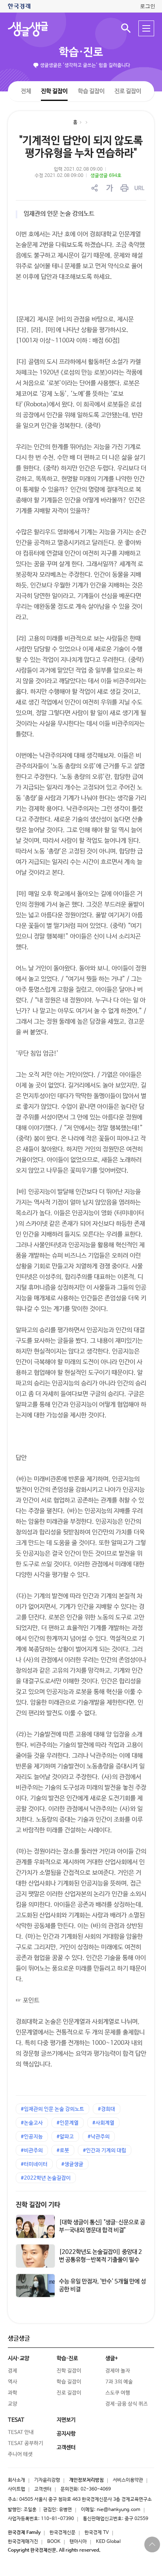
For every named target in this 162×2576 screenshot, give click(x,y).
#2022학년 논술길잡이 (46, 2178)
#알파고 (65, 2137)
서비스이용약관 (128, 2480)
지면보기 (66, 2420)
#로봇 (63, 2151)
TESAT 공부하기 (26, 2443)
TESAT (16, 2420)
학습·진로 (81, 52)
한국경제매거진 (23, 2542)
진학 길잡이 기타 (38, 2205)
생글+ (112, 2358)
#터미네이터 (34, 2164)
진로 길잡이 (128, 91)
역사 (13, 2382)
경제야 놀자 (118, 2371)
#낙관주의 (99, 2137)
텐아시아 (78, 2542)
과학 (13, 2393)
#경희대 (107, 2109)
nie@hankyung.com (119, 2510)
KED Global (108, 2542)
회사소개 (17, 2480)
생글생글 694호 (106, 176)
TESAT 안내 (21, 2432)
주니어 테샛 (20, 2454)
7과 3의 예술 (119, 2382)
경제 (13, 2371)
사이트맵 (17, 2489)
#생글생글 (72, 2164)
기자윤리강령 (47, 2480)
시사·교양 (18, 2358)
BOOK (54, 2542)
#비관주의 (32, 2151)
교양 (13, 2404)
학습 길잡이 (91, 91)
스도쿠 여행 (118, 2393)
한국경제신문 (63, 2533)
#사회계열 (103, 2123)
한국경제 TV (97, 2533)
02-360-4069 (96, 2489)
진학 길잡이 (54, 91)
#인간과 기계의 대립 (105, 2151)
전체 (26, 91)
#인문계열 (68, 2123)
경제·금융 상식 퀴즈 (127, 2404)
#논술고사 (32, 2123)
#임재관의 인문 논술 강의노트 (52, 2109)
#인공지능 (32, 2137)
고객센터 (43, 2489)
